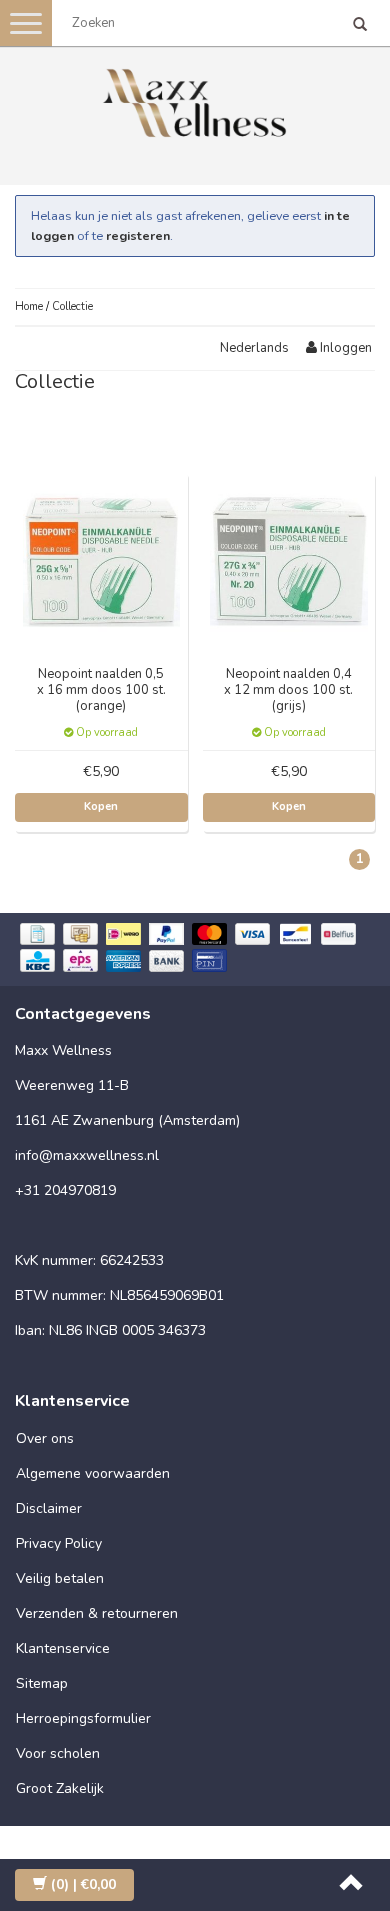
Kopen (101, 806)
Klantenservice (63, 1648)
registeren (138, 235)
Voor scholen (58, 1753)
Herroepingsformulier (83, 1718)
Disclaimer (49, 1508)
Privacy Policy (59, 1543)
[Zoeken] (360, 26)
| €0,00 (83, 1884)
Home (29, 306)
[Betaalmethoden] (195, 949)
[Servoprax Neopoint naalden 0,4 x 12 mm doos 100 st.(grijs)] (289, 558)
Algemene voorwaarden (93, 1473)
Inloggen (344, 348)
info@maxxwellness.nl (87, 1155)
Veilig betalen (60, 1578)
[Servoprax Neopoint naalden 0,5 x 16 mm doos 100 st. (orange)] (102, 558)
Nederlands (254, 348)
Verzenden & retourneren (97, 1613)
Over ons (45, 1438)
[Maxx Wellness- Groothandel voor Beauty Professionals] (195, 99)
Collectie (72, 306)
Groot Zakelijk (60, 1788)
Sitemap (42, 1683)
